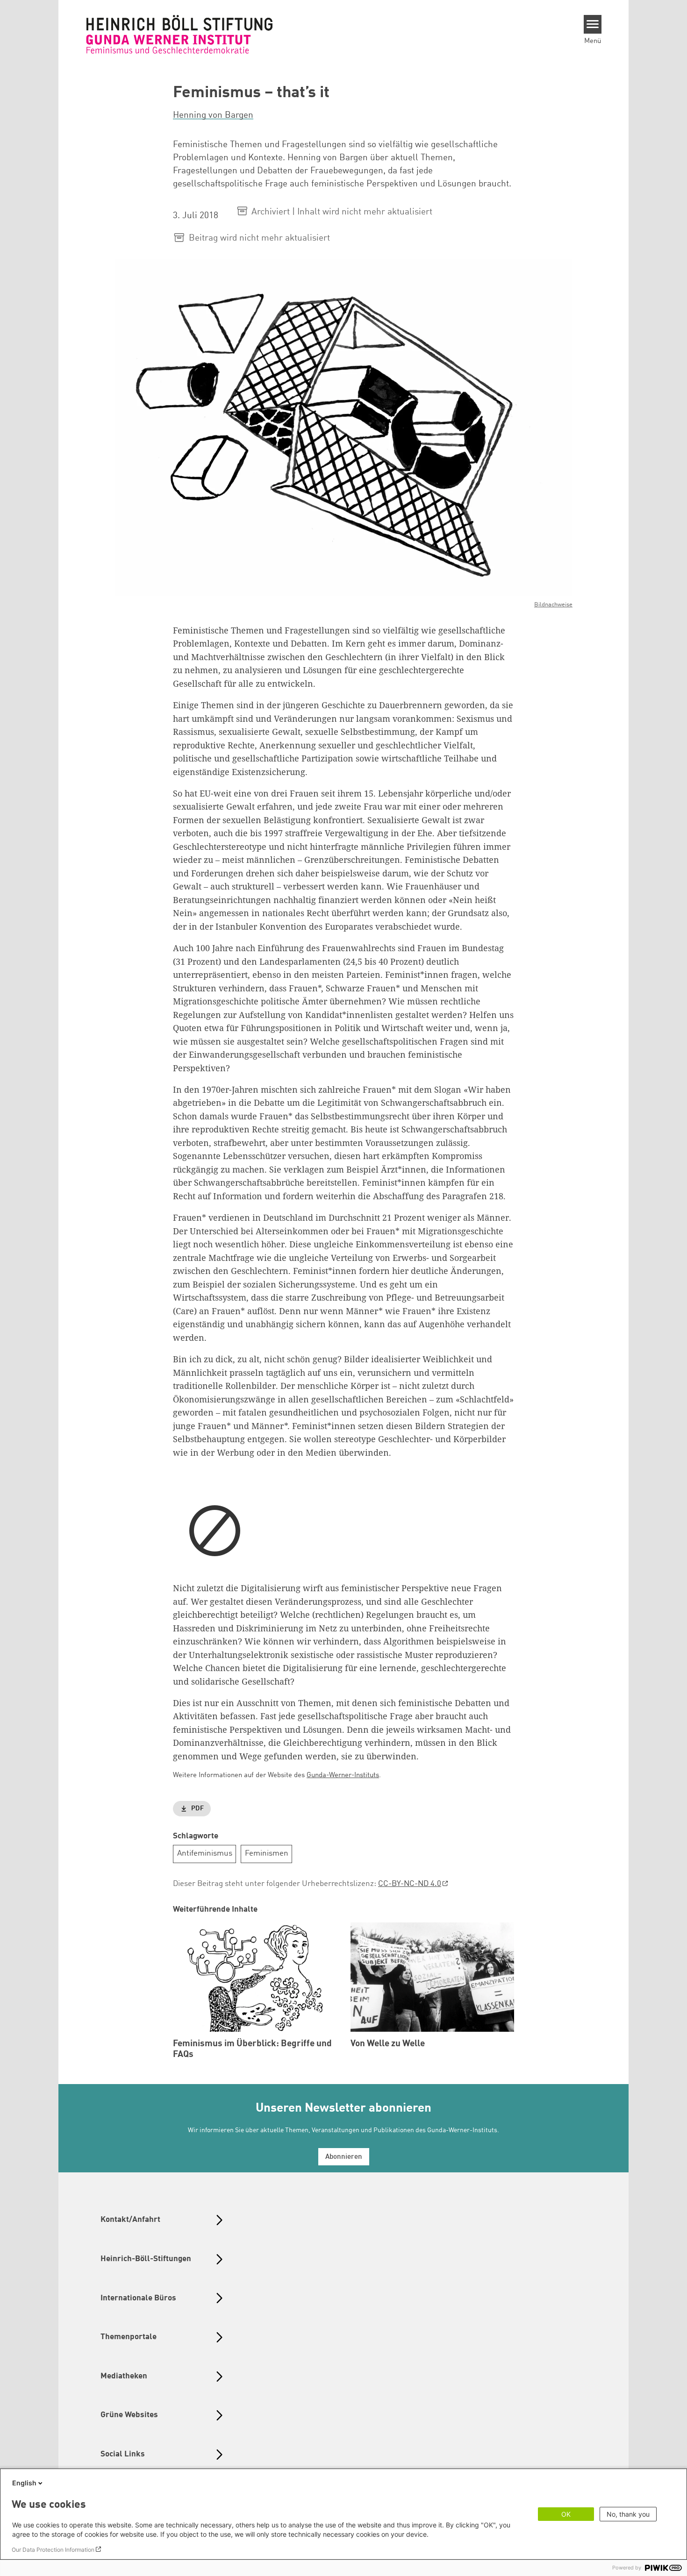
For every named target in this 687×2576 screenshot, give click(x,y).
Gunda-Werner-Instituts (343, 1775)
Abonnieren (344, 2157)
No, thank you (628, 2514)
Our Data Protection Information (53, 2550)
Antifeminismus (205, 1854)
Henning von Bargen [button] (213, 115)
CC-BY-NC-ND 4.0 (410, 1884)
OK (566, 2514)
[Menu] (593, 24)
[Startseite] (179, 34)
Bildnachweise (553, 605)
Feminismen (267, 1854)
